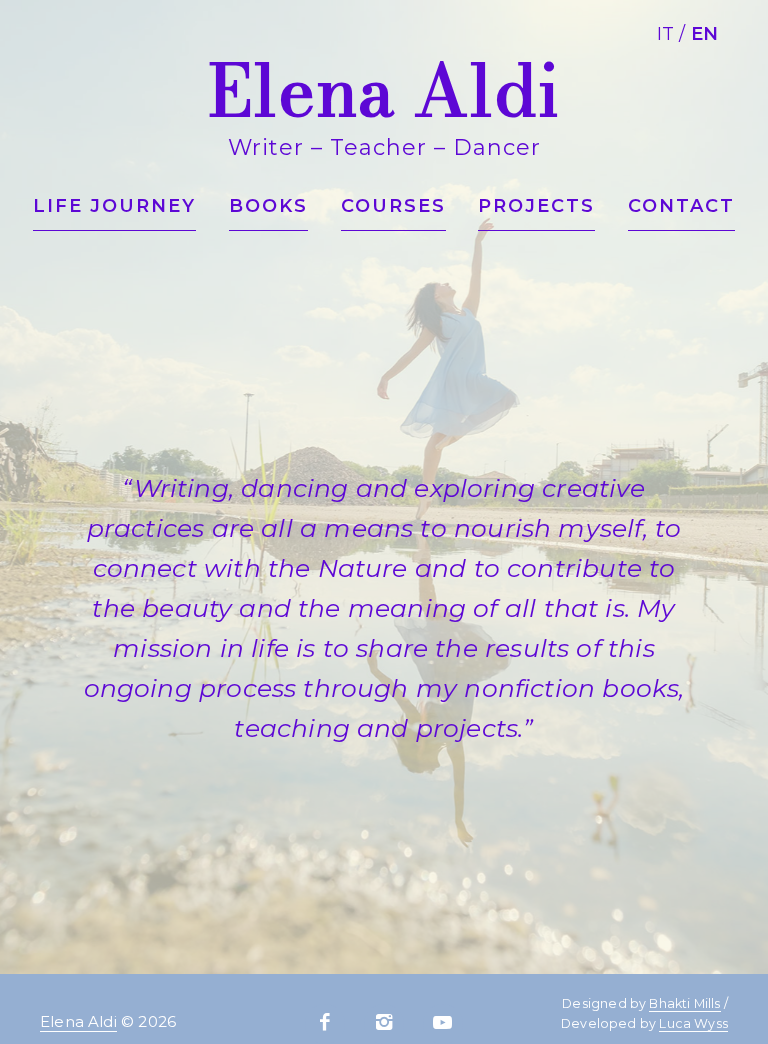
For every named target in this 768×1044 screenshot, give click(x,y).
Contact (681, 206)
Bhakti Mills (684, 1003)
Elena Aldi (78, 1021)
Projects (536, 206)
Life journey (114, 206)
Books (268, 206)
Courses (393, 206)
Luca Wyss (693, 1023)
